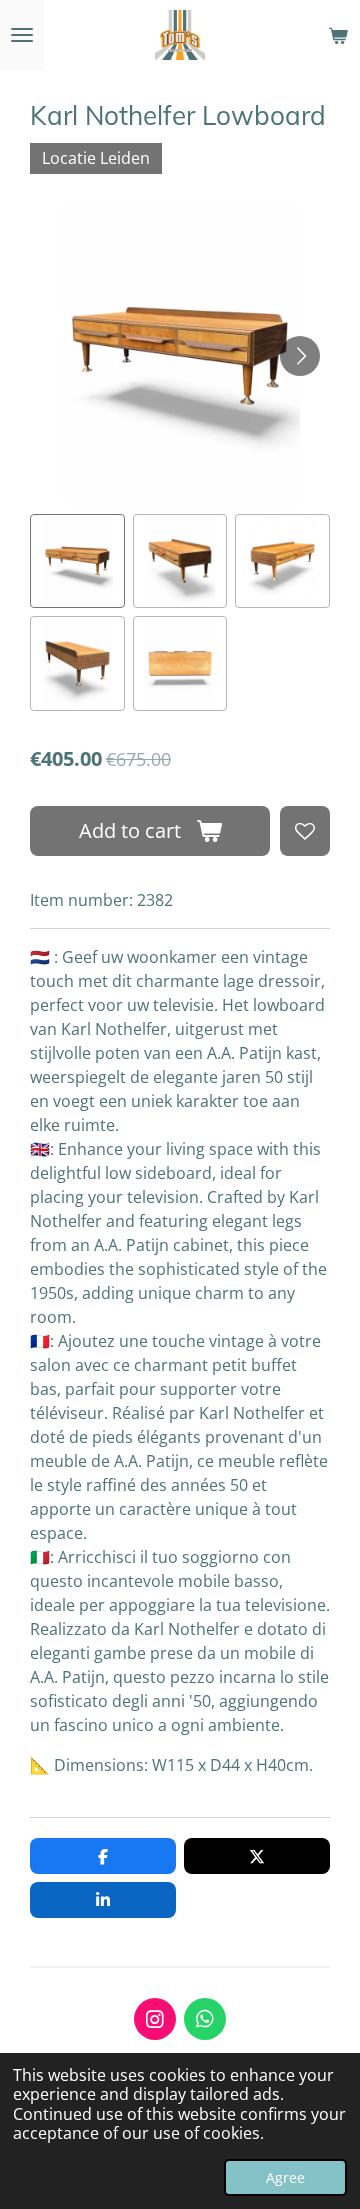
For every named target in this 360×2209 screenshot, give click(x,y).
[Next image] (300, 356)
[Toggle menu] (22, 35)
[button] (77, 561)
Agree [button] (285, 2177)
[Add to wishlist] (305, 831)
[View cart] (338, 35)
